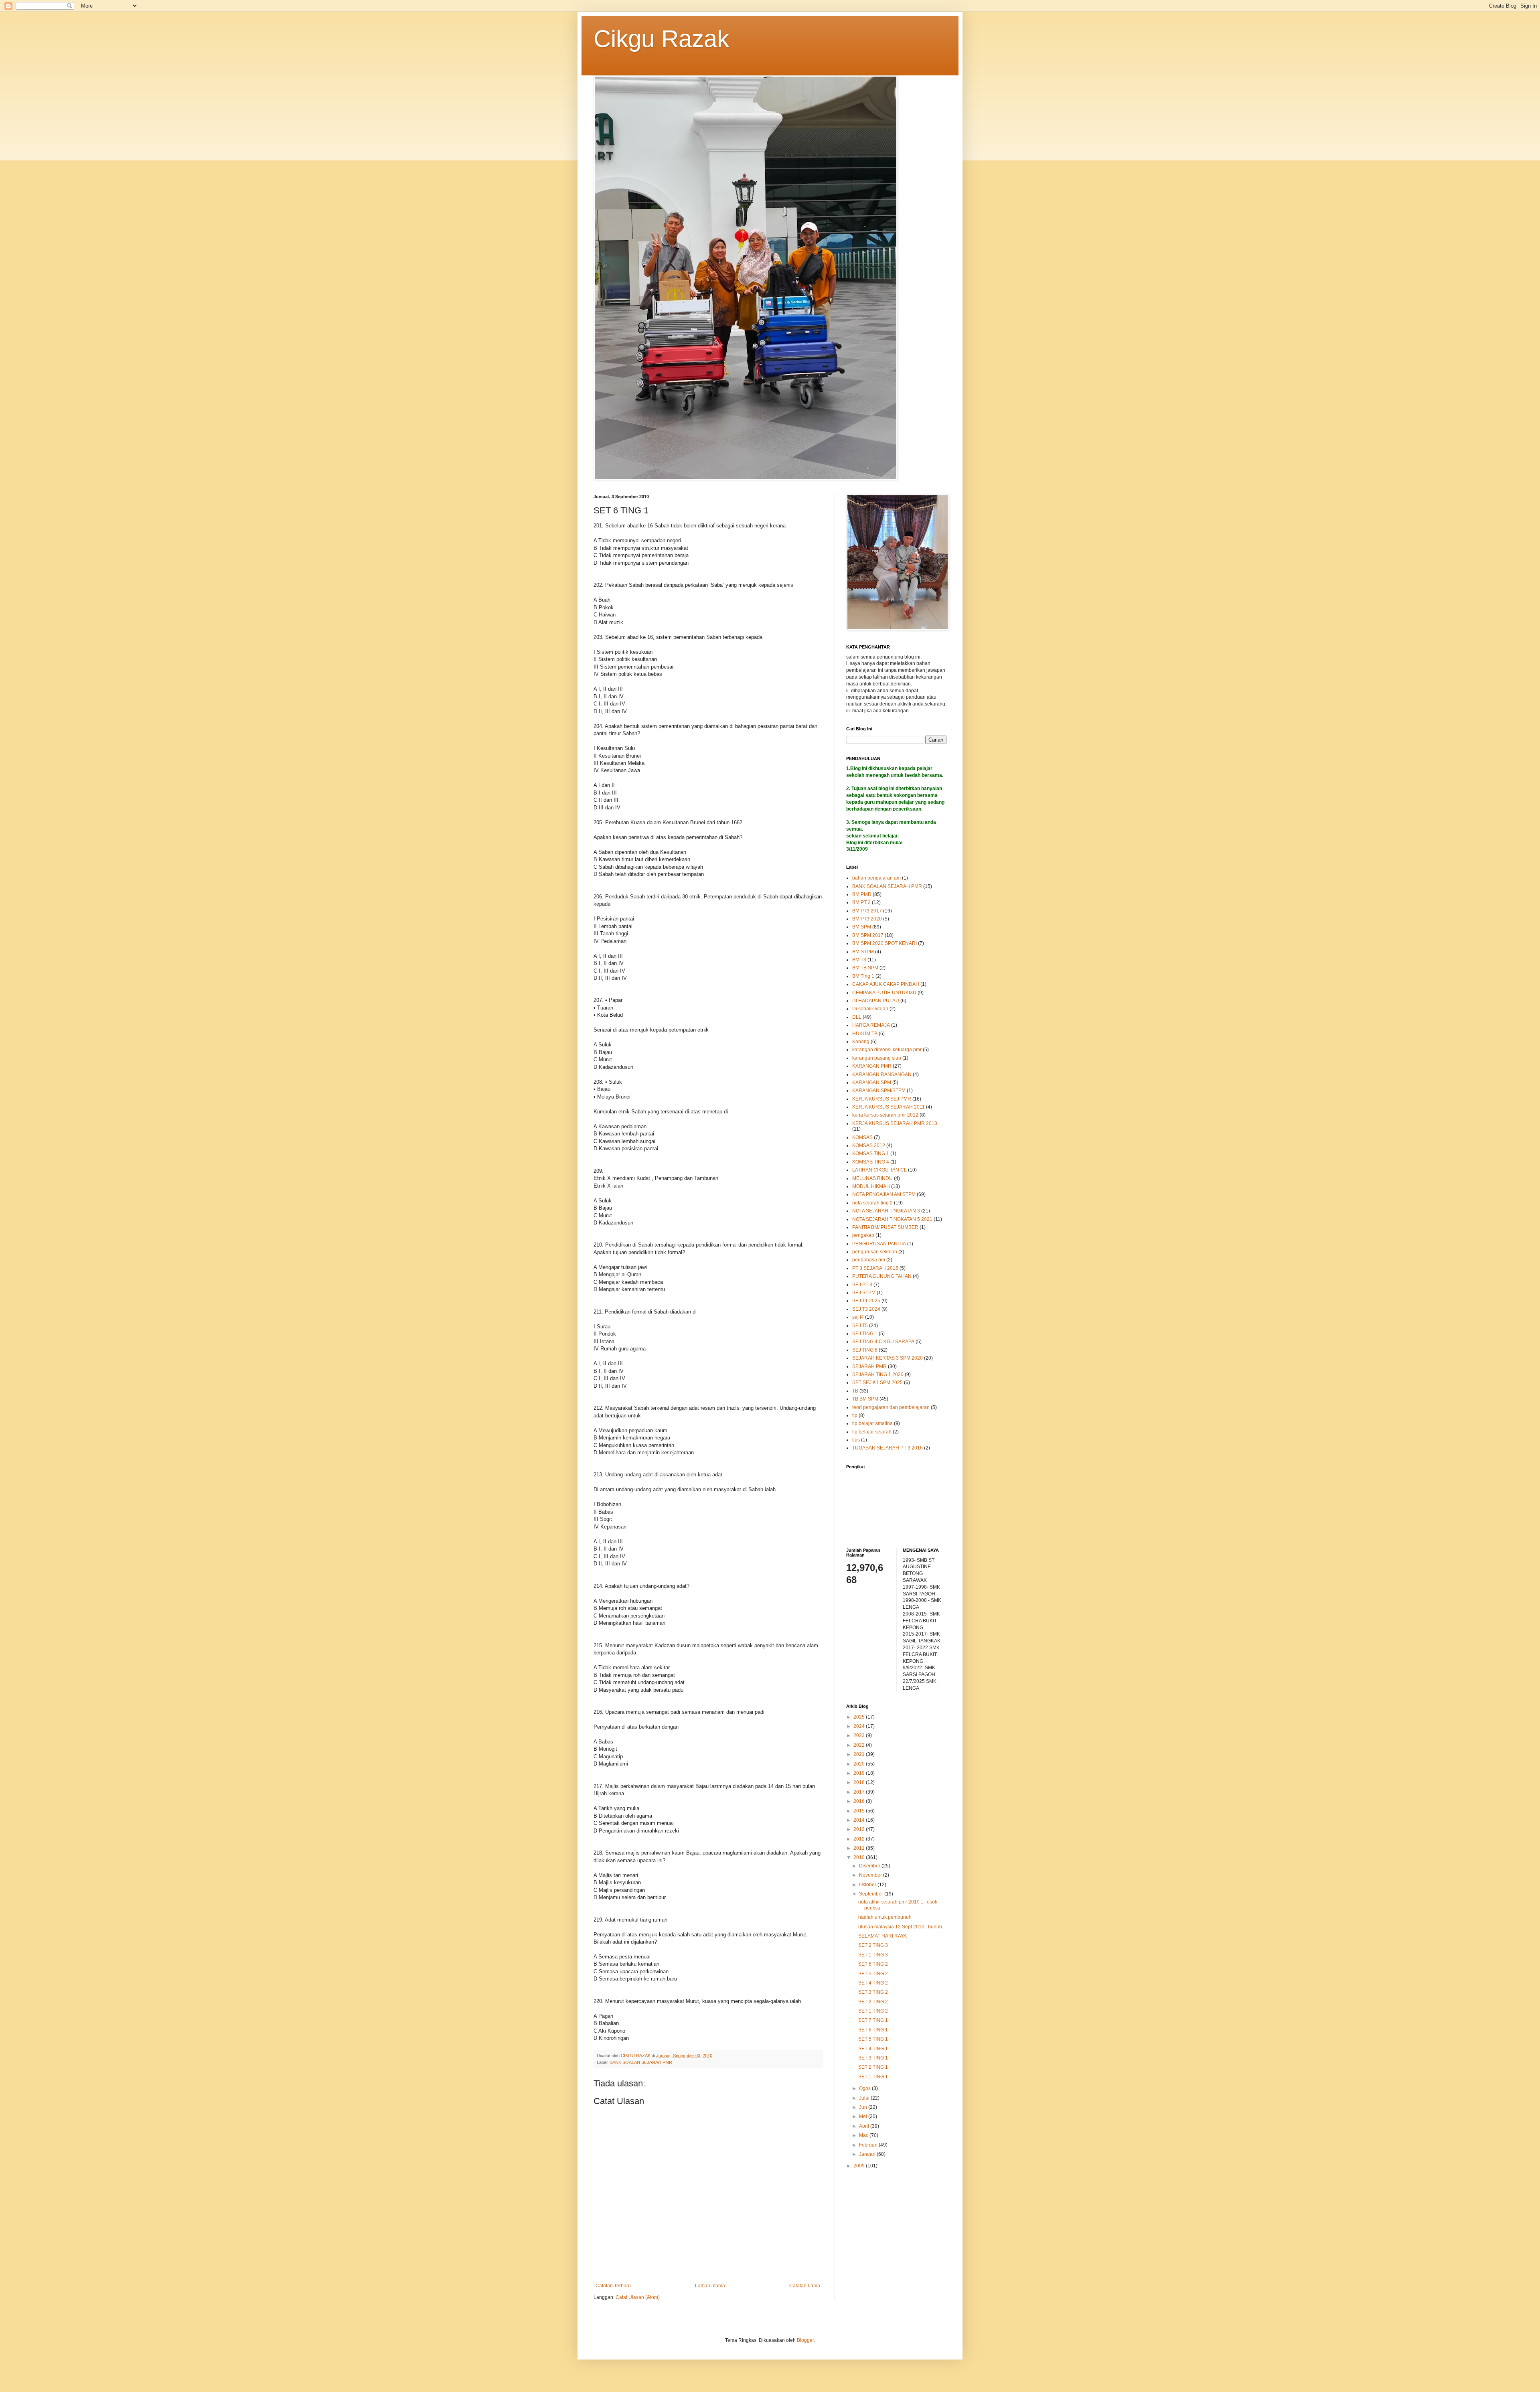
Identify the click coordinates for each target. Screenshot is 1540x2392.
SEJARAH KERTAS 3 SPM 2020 (888, 1358)
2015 (860, 1811)
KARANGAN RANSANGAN (882, 1074)
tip (855, 1415)
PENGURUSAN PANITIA (879, 1244)
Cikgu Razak (661, 39)
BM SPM (862, 927)
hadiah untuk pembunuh (885, 1917)
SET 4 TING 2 (873, 1983)
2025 (860, 1717)
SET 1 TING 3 (873, 1955)
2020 (860, 1764)
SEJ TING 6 (865, 1350)
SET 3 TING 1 (873, 2058)
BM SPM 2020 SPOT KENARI (884, 943)
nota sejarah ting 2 (872, 1203)
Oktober (868, 1885)
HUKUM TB (865, 1034)
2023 (860, 1735)
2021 (860, 1754)
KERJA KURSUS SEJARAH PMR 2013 (895, 1123)
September (872, 1894)
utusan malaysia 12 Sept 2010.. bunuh (900, 1927)
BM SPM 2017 (868, 935)
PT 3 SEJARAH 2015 (875, 1268)
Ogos (865, 2088)
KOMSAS (862, 1137)
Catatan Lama (805, 2286)
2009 (860, 2166)
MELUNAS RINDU (872, 1178)
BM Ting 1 (863, 976)
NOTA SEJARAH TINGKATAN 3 (886, 1211)
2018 (860, 1782)
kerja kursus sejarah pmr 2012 (885, 1115)
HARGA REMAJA (871, 1025)
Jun (864, 2107)
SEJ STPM (864, 1293)
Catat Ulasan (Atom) (638, 2297)
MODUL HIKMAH (871, 1186)
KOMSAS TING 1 (871, 1153)
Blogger (805, 2340)
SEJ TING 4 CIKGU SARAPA (883, 1342)
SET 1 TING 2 (873, 2011)
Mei (864, 2116)
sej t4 (858, 1317)
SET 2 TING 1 (873, 2067)
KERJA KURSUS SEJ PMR (882, 1099)
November (871, 1875)
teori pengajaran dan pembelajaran (891, 1407)
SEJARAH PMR (869, 1366)
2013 (860, 1829)
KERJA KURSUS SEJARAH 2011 (889, 1107)
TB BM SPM (865, 1399)
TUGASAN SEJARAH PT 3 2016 (888, 1448)
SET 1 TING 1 (873, 2077)
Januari (868, 2154)
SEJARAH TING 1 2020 (878, 1374)
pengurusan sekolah (875, 1252)
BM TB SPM (865, 968)
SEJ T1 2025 (866, 1301)
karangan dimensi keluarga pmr (887, 1050)
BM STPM (863, 952)
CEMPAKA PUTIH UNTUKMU (884, 993)
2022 (860, 1745)
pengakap (863, 1235)
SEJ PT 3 (862, 1285)
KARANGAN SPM (872, 1082)
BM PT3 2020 (867, 919)
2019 (860, 1773)
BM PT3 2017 (867, 911)
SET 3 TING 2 (873, 1992)
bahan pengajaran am (876, 878)
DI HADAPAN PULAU (876, 1001)
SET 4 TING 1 (873, 2049)
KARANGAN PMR (872, 1066)
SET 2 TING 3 (873, 1945)
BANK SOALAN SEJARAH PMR (641, 2062)
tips (856, 1440)
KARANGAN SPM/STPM (879, 1091)
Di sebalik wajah (870, 1009)
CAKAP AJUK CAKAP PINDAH (886, 984)
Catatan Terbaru (613, 2286)
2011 (860, 1848)
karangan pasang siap (877, 1058)
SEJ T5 (860, 1326)
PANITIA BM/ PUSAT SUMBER (885, 1227)
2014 (860, 1820)
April (865, 2126)
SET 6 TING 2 (873, 1964)
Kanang (861, 1042)
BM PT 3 (861, 902)
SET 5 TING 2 (873, 1974)
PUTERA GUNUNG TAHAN (882, 1276)
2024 (860, 1726)
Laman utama (710, 2286)
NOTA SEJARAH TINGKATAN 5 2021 (892, 1219)
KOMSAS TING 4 (871, 1162)
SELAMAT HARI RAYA (882, 1936)
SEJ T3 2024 (866, 1309)
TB (855, 1391)
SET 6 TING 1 (873, 2030)
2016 (860, 1801)
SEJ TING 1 (865, 1334)
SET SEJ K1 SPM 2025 (877, 1382)
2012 (860, 1839)
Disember (870, 1866)
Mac (864, 2135)
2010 (860, 1857)
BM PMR (862, 894)
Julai (865, 2098)
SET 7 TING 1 (873, 2020)
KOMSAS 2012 (869, 1145)
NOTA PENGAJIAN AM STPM (884, 1194)
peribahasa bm (869, 1260)
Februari (869, 2145)
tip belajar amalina (872, 1423)
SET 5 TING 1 (873, 2039)
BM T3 (859, 960)
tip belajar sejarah (872, 1432)
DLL (857, 1017)
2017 (860, 1792)
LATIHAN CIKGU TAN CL (879, 1170)
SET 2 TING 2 (873, 2002)
